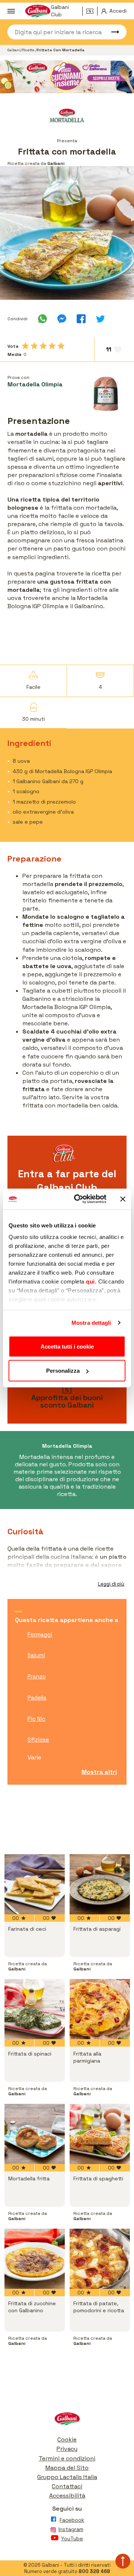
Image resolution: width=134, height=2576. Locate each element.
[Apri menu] (11, 11)
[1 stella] (25, 346)
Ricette (29, 50)
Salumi (36, 1655)
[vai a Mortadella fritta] (35, 2134)
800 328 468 (94, 2571)
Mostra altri (99, 1772)
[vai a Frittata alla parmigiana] (100, 2009)
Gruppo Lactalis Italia (67, 2477)
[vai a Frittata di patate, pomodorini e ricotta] (100, 2259)
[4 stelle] (52, 346)
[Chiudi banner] (123, 1199)
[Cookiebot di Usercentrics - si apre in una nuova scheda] (79, 1199)
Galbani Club (60, 11)
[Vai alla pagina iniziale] (67, 2421)
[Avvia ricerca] (112, 32)
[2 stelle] (34, 346)
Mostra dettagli (91, 1323)
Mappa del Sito (67, 2468)
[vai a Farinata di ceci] (35, 1884)
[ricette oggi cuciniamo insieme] (67, 77)
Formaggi (40, 1634)
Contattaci (67, 2486)
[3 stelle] (43, 346)
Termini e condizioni (67, 2458)
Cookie (67, 2439)
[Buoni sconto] (92, 11)
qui (90, 1281)
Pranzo (37, 1676)
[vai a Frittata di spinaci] (35, 2009)
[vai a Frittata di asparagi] (100, 1884)
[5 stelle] (61, 346)
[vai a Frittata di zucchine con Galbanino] (35, 2259)
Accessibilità (67, 2496)
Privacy (67, 2449)
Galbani (14, 50)
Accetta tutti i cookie (67, 1346)
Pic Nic (36, 1719)
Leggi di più (111, 1584)
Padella (37, 1698)
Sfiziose (38, 1740)
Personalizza (63, 1371)
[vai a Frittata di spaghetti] (100, 2134)
